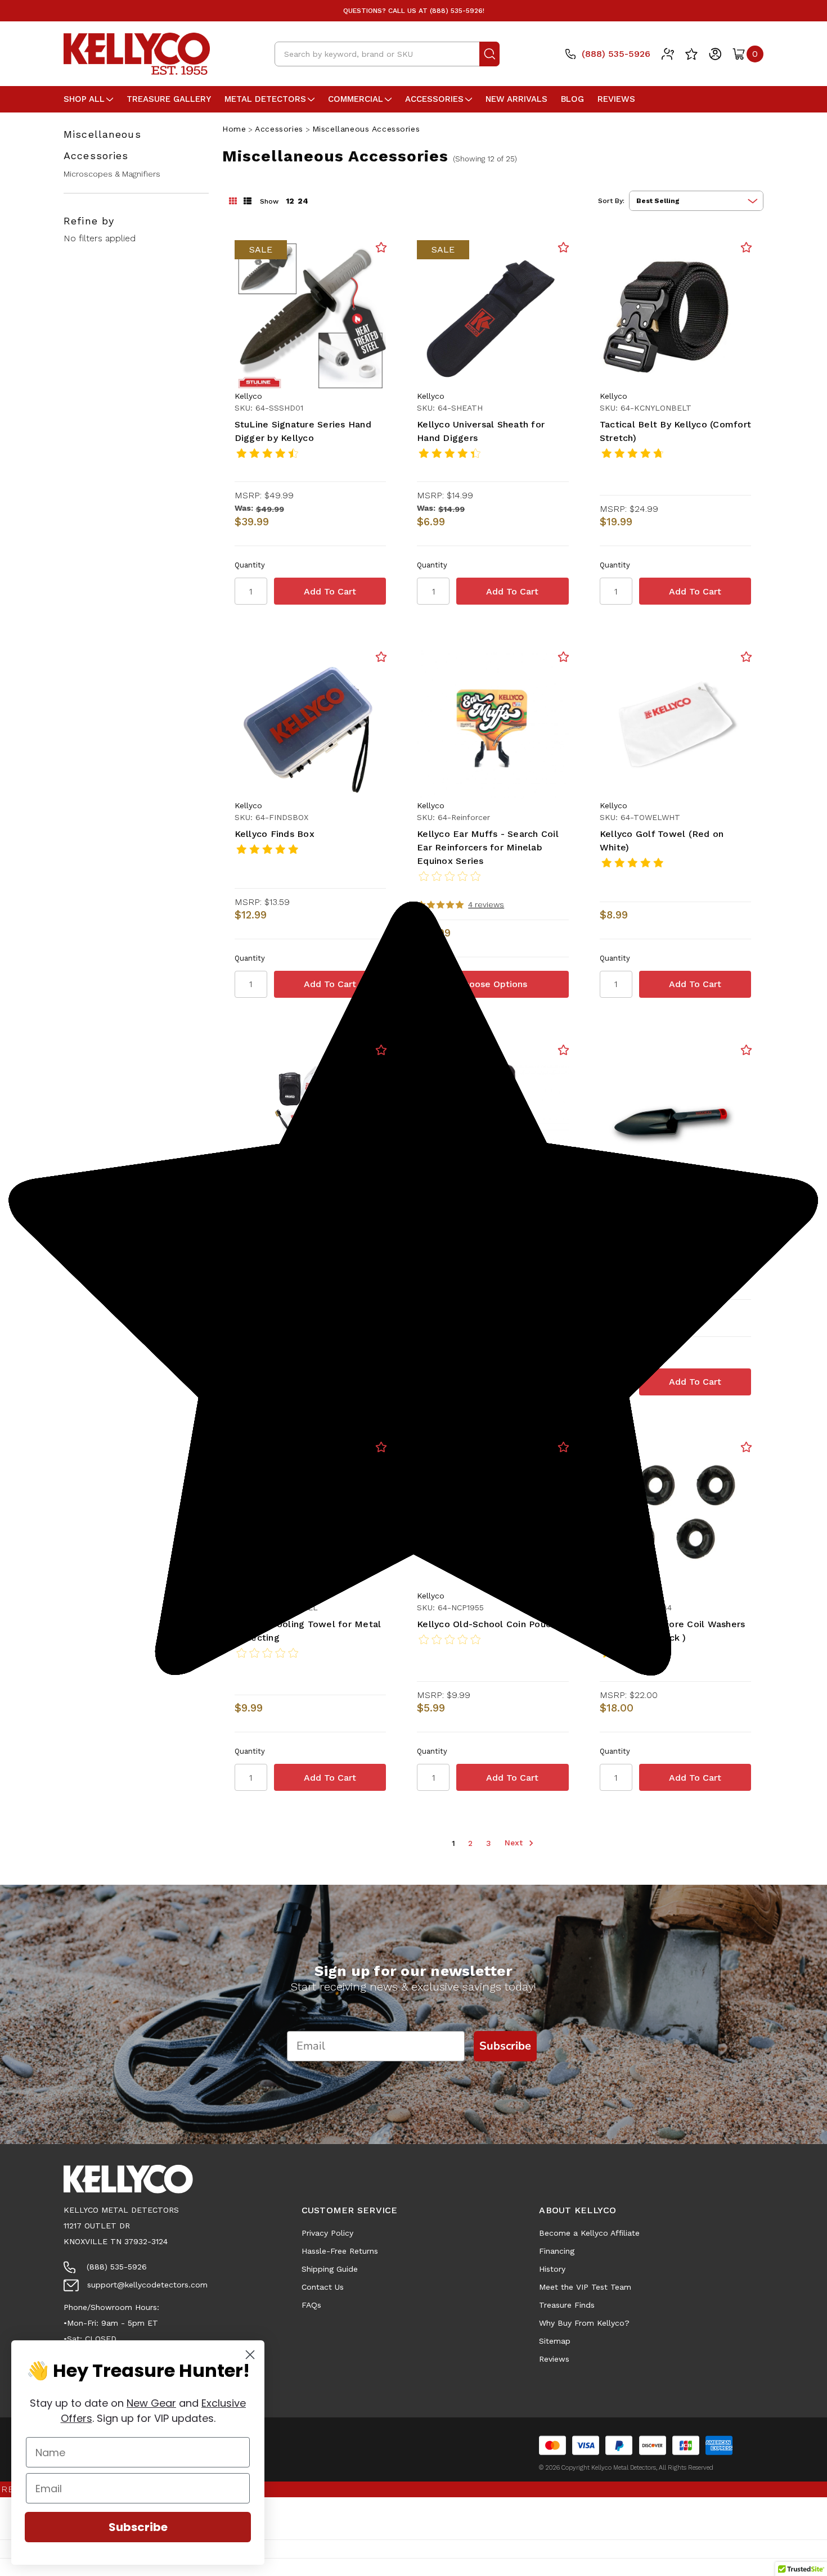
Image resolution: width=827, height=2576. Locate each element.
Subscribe (138, 2527)
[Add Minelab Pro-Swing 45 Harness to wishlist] (563, 1050)
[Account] (715, 54)
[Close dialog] (250, 2355)
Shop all (84, 99)
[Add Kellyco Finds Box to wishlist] (381, 657)
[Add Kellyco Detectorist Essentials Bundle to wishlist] (381, 1050)
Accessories (434, 99)
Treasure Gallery (169, 99)
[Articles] (668, 54)
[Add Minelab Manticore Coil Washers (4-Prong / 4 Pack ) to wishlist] (746, 1447)
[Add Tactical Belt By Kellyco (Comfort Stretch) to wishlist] (746, 247)
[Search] (489, 54)
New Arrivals (516, 99)
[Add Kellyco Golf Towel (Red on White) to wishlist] (746, 657)
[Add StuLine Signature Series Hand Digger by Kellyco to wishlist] (381, 247)
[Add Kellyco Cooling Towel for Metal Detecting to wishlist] (381, 1447)
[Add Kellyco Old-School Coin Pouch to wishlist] (563, 1447)
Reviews (616, 99)
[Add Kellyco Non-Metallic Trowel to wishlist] (746, 1050)
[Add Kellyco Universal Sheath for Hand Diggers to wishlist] (563, 247)
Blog (572, 99)
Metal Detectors (265, 99)
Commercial (356, 99)
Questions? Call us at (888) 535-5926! (414, 11)
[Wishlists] (691, 54)
